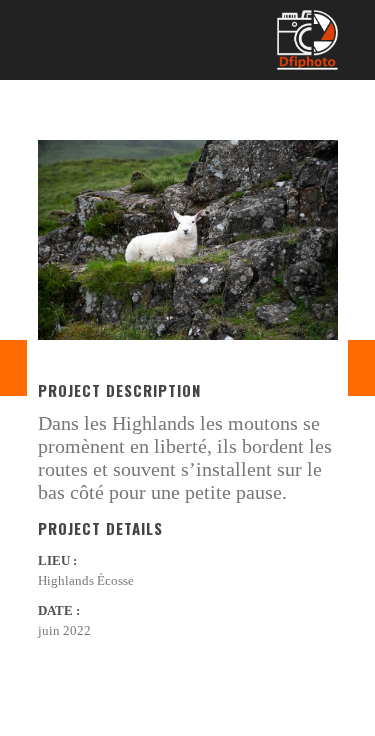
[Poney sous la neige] (361, 368)
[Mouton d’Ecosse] (13, 368)
